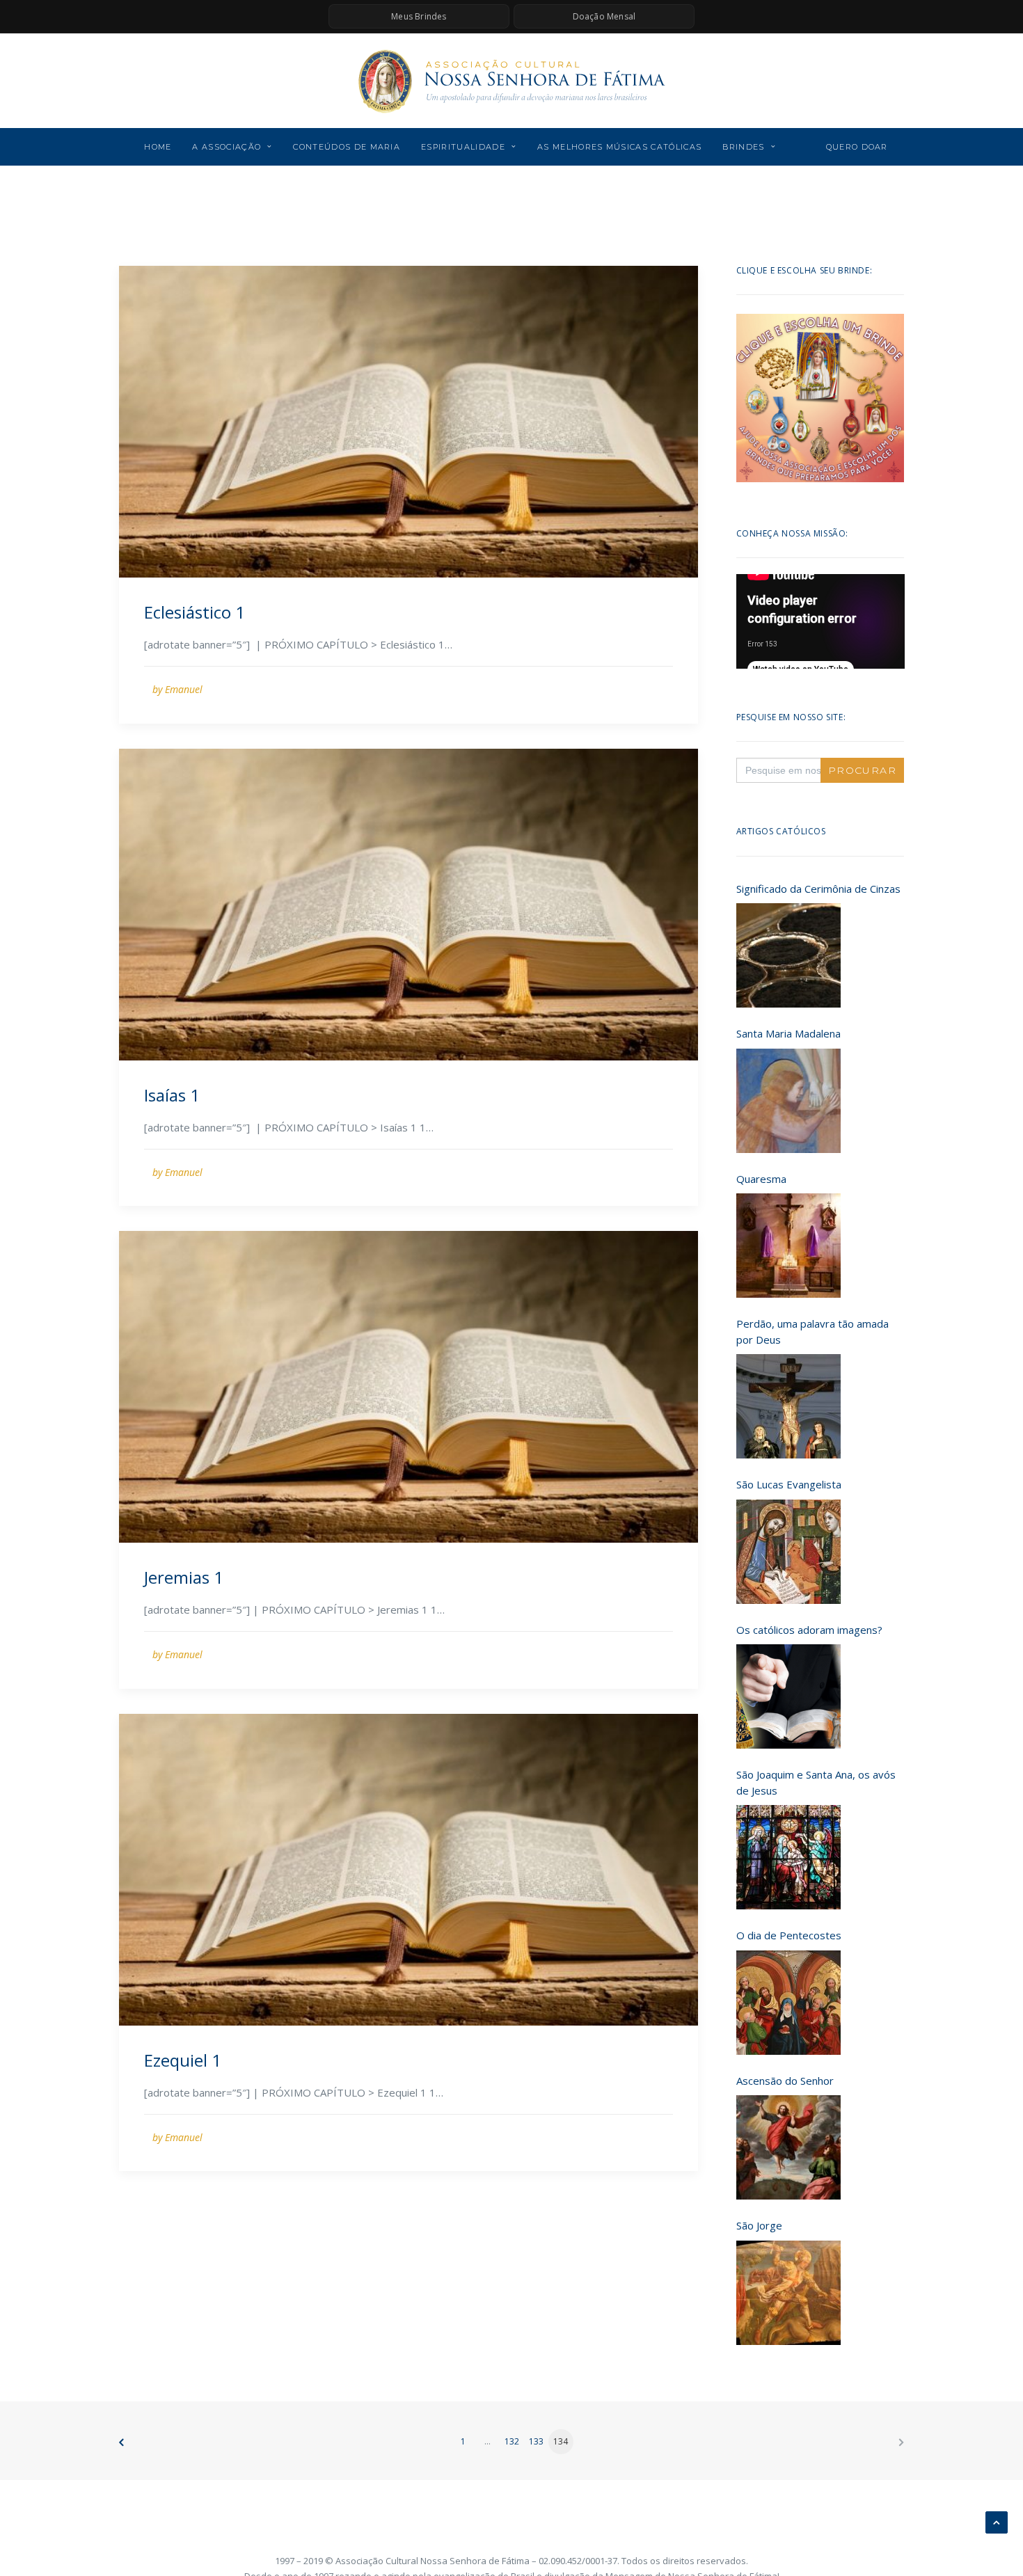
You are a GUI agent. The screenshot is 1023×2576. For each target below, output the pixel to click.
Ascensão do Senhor (785, 2081)
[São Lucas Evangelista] (788, 1552)
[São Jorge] (788, 2293)
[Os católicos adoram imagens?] (788, 1696)
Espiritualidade (463, 147)
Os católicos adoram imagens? (809, 1630)
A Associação (227, 147)
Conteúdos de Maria (347, 147)
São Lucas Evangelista (789, 1484)
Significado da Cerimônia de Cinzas (818, 889)
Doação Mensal (604, 16)
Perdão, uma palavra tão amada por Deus (812, 1331)
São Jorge (759, 2225)
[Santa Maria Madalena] (788, 1101)
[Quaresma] (788, 1246)
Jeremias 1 (184, 1577)
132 (512, 2441)
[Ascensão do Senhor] (788, 2147)
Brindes (743, 147)
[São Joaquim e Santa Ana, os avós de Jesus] (788, 1857)
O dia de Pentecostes (789, 1935)
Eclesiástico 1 (195, 612)
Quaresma (761, 1179)
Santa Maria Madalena (788, 1033)
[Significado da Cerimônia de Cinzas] (788, 955)
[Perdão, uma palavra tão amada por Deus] (788, 1406)
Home (158, 147)
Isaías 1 (172, 1095)
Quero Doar (857, 147)
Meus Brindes (419, 16)
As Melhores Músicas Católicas (619, 147)
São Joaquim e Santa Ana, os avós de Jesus (816, 1782)
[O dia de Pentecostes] (788, 2003)
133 (536, 2441)
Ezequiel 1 (183, 2060)
